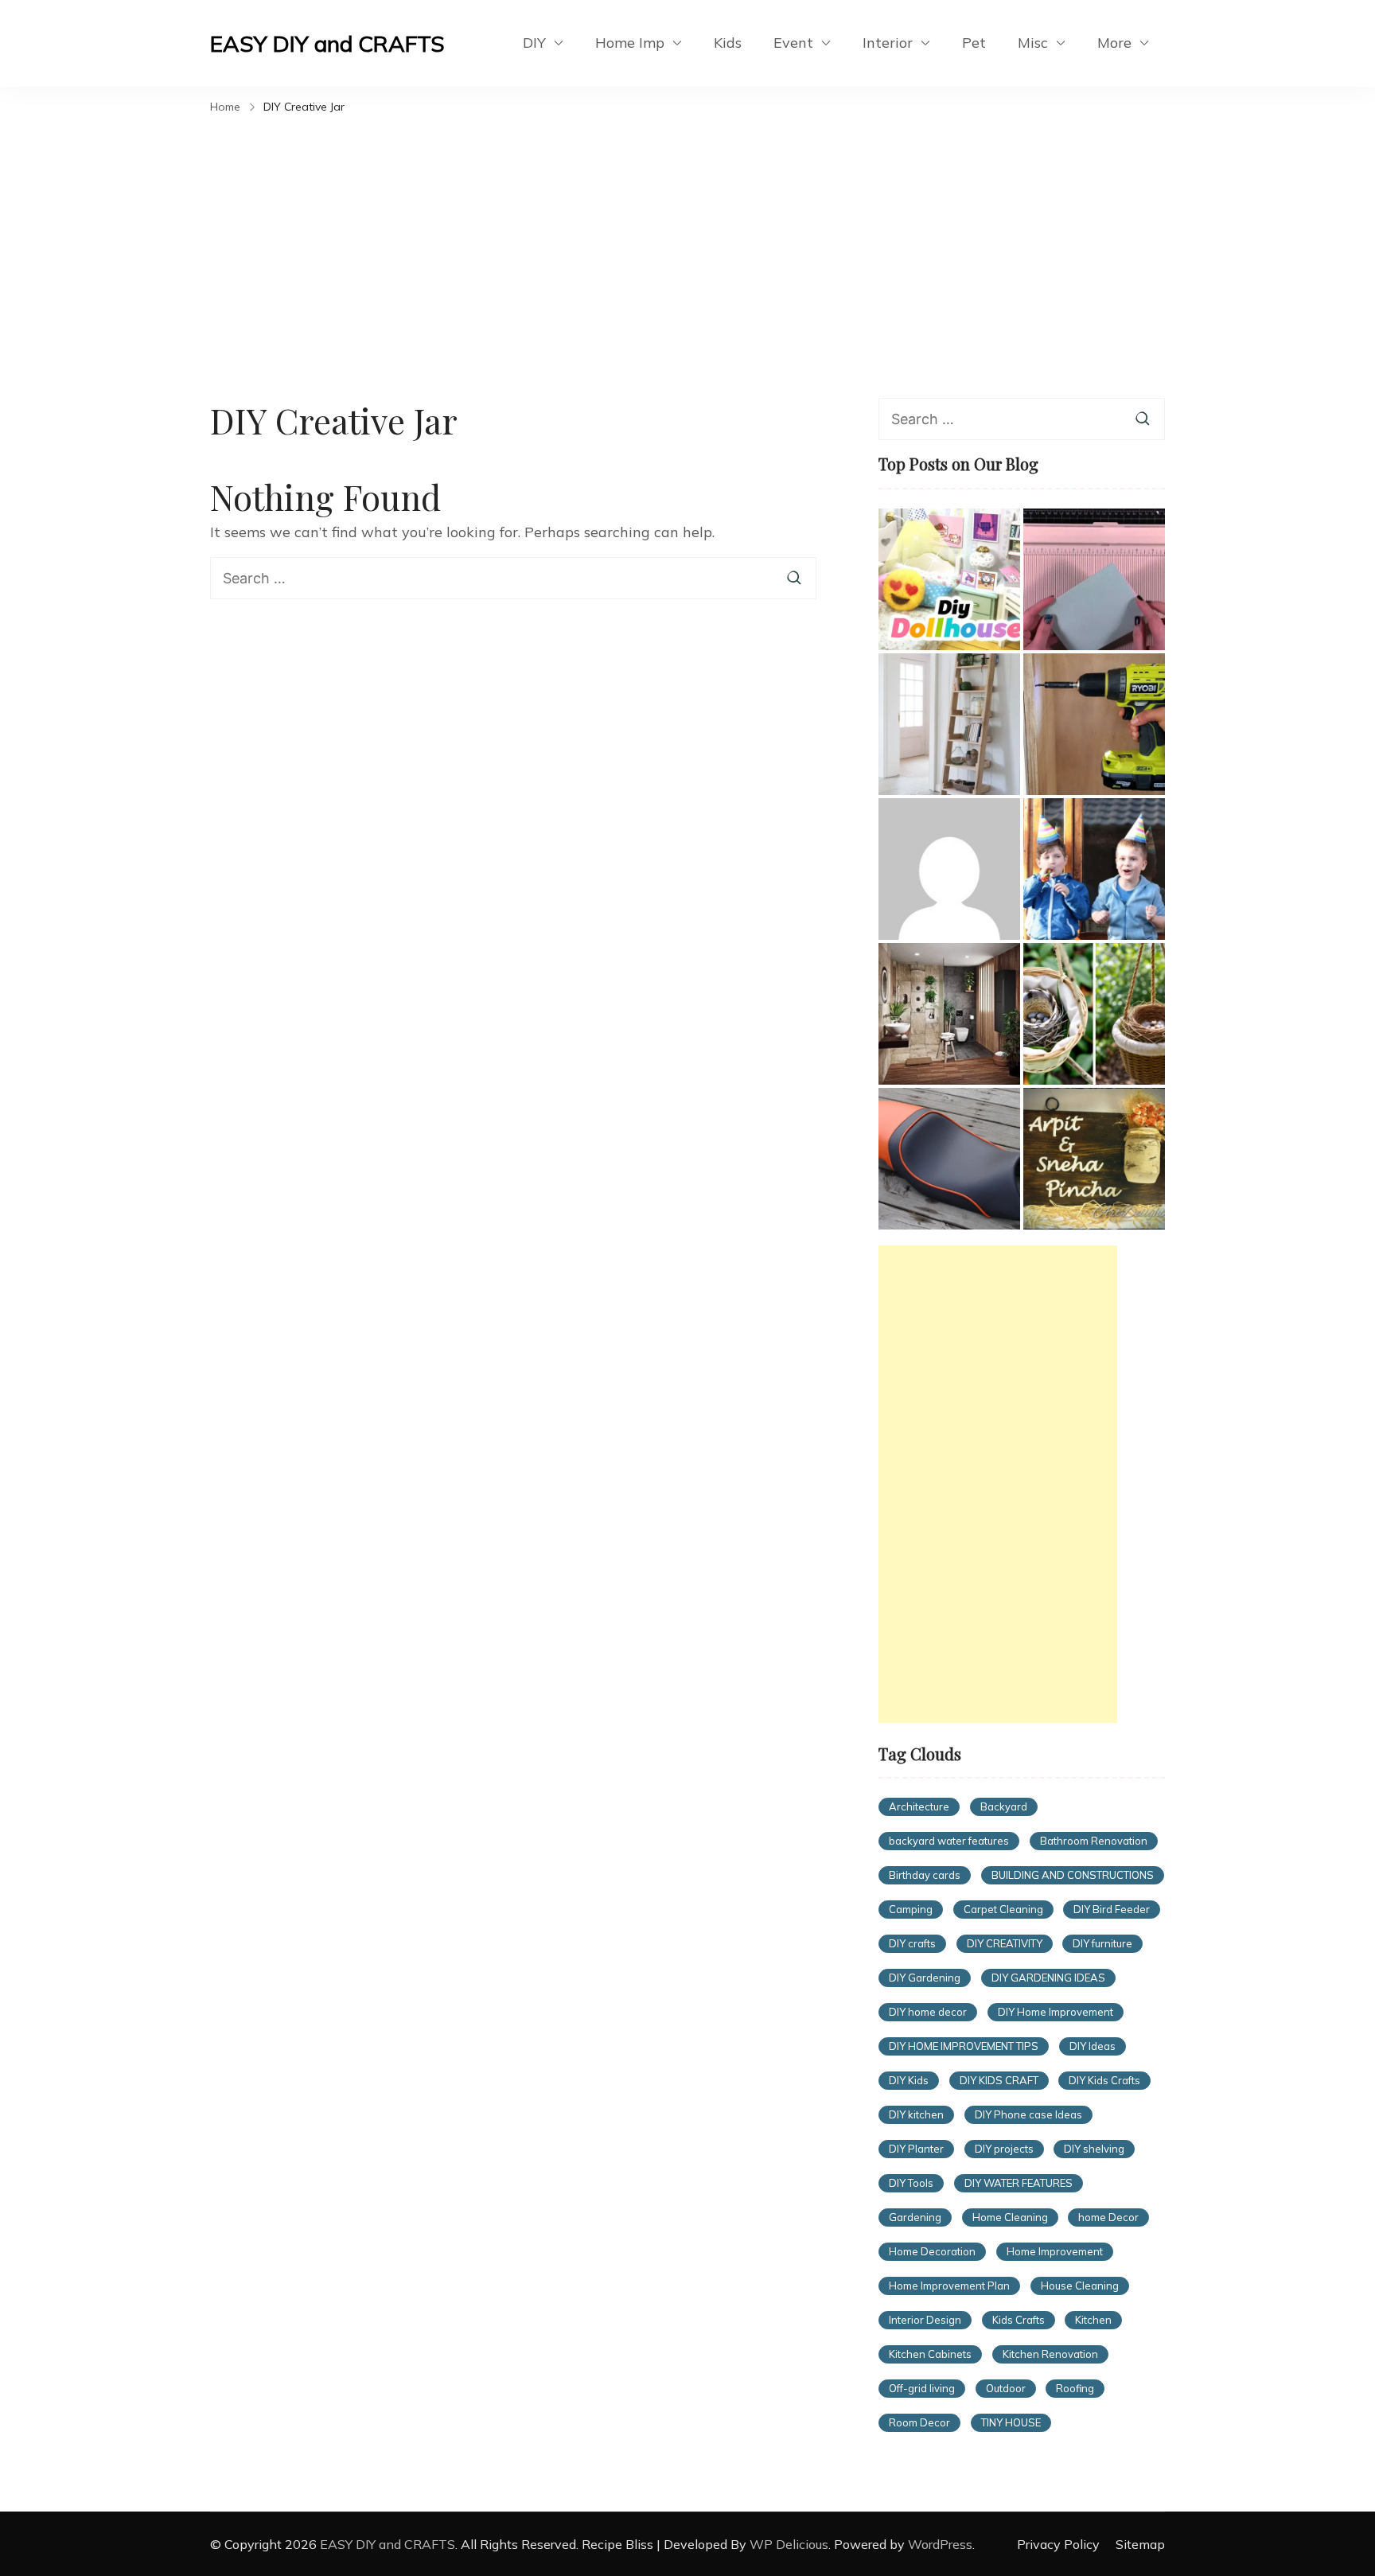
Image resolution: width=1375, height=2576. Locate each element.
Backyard (1004, 1806)
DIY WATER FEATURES (1019, 2183)
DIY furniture (1102, 1943)
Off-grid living (922, 2388)
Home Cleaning (1010, 2217)
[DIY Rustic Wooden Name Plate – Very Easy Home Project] (1094, 1159)
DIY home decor (928, 2012)
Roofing (1075, 2388)
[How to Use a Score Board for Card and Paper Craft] (1094, 579)
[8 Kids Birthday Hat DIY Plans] (1094, 869)
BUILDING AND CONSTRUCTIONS (1073, 1875)
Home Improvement (1055, 2251)
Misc (1033, 43)
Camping (911, 1909)
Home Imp (630, 43)
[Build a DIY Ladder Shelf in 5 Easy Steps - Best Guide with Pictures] (949, 724)
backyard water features (949, 1841)
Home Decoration (932, 2251)
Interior (888, 43)
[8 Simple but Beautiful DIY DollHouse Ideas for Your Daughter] (949, 579)
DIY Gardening (925, 1978)
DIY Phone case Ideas (1028, 2114)
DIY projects (1004, 2149)
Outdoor (1006, 2388)
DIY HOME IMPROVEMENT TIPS (964, 2046)
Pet (974, 43)
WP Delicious (789, 2544)
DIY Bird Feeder (1112, 1909)
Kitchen (1093, 2320)
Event (793, 43)
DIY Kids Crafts (1104, 2080)
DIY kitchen (916, 2114)
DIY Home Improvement (1056, 2012)
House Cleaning (1080, 2286)
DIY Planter (916, 2149)
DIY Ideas (1093, 2046)
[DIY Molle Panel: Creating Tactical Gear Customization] (949, 869)
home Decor (1108, 2217)
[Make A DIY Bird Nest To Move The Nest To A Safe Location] (1094, 1014)
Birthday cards (925, 1875)
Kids (728, 43)
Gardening (915, 2217)
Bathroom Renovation (1094, 1841)
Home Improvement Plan (949, 2286)
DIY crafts (912, 1943)
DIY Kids (909, 2080)
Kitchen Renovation (1050, 2354)
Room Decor (919, 2422)
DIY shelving (1094, 2149)
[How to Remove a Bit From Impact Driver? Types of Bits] (1094, 724)
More (1114, 43)
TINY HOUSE (1011, 2422)
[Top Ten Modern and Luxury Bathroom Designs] (949, 1014)
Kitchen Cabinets (930, 2354)
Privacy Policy (1058, 2544)
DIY (534, 43)
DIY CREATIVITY (1005, 1943)
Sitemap (1140, 2544)
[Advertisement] (687, 239)
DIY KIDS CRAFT (999, 2080)
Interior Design (925, 2320)
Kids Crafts (1019, 2320)
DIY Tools (911, 2183)
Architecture (919, 1806)
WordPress (940, 2544)
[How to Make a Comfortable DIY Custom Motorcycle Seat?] (949, 1159)
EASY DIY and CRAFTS (327, 43)
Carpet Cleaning (1003, 1909)
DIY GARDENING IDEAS (1048, 1978)
